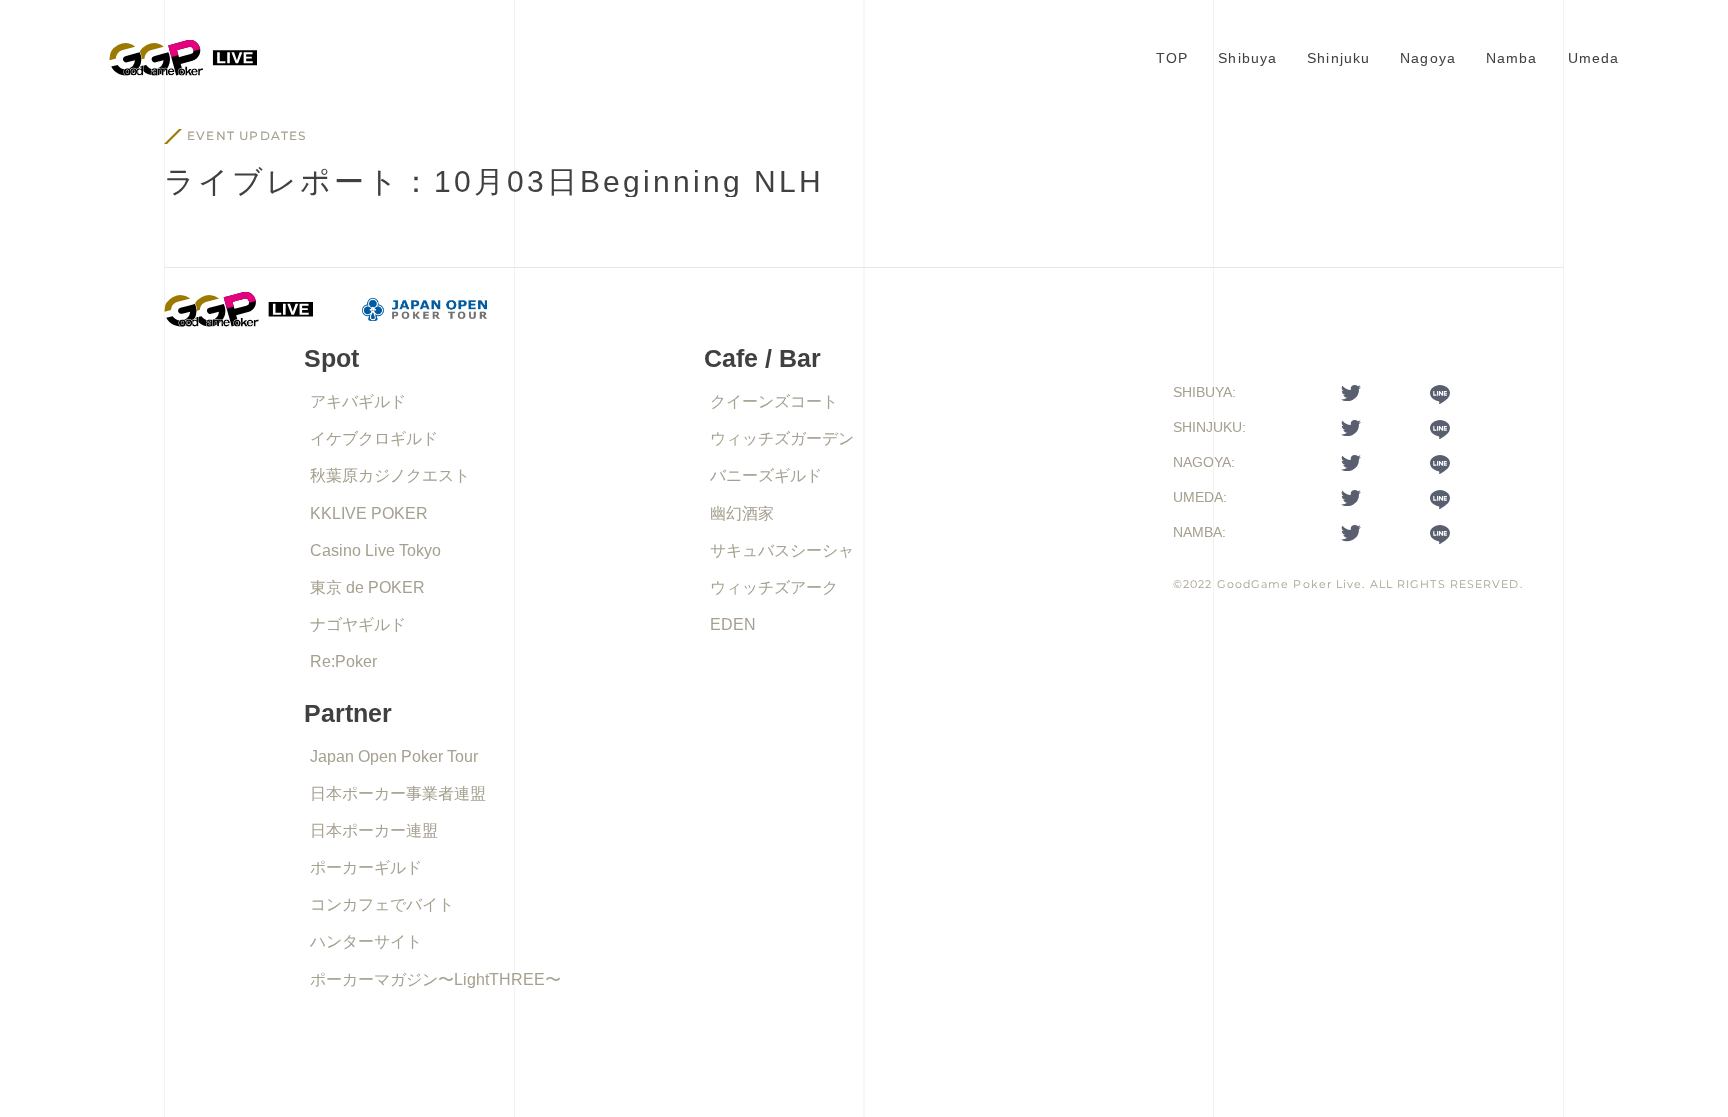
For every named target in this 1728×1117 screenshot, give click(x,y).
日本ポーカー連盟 (374, 830)
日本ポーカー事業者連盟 (398, 793)
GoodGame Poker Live (1290, 584)
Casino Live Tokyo (375, 550)
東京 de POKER (367, 587)
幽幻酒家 (742, 513)
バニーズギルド (766, 475)
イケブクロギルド (374, 438)
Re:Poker (343, 661)
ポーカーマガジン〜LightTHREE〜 (435, 979)
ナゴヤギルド (358, 624)
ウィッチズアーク (774, 587)
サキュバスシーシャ (782, 550)
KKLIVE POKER (369, 513)
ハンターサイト (366, 941)
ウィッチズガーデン (782, 438)
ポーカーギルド (366, 867)
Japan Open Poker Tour (394, 756)
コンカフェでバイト (382, 904)
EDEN (733, 624)
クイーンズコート (774, 401)
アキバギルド (358, 401)
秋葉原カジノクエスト (390, 475)
